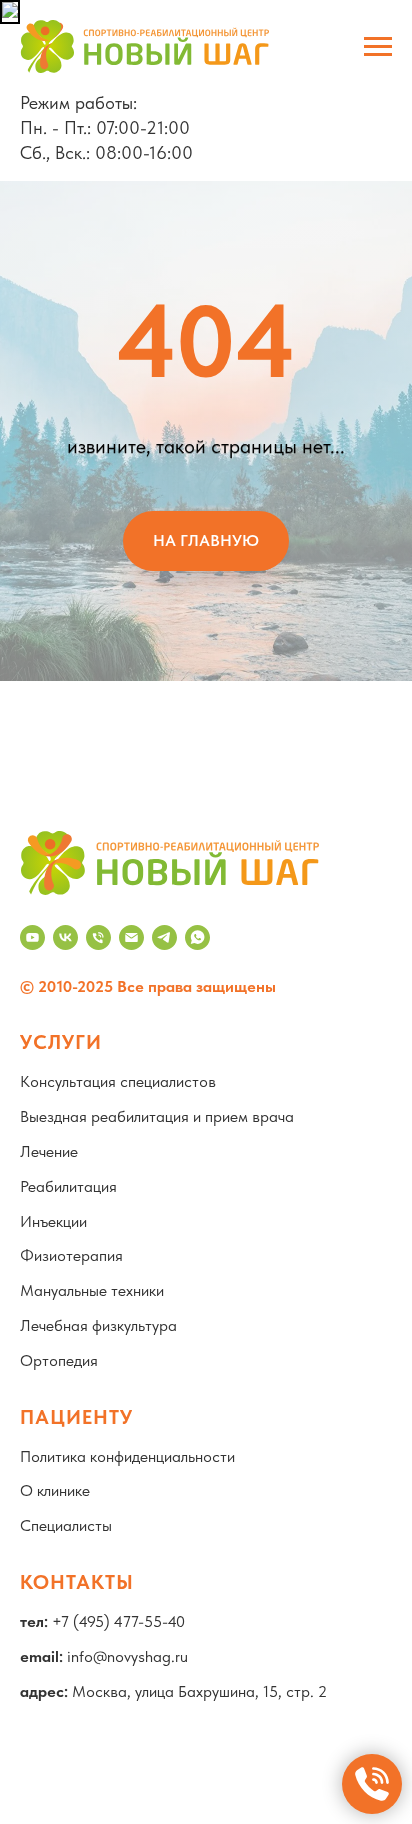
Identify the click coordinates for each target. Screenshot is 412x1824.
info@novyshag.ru (127, 1656)
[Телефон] (98, 937)
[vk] (65, 937)
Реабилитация (68, 1186)
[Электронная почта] (131, 937)
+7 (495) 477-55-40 (118, 1621)
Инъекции (53, 1221)
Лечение (49, 1151)
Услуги (61, 1042)
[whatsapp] (197, 937)
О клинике (55, 1490)
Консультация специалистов (118, 1081)
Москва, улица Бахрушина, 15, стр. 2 (199, 1691)
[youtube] (32, 937)
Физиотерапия (71, 1255)
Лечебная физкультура (98, 1325)
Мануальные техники (92, 1290)
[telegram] (164, 937)
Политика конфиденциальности (127, 1456)
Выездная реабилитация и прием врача (157, 1116)
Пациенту (76, 1417)
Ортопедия (59, 1360)
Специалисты (66, 1525)
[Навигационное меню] (378, 47)
